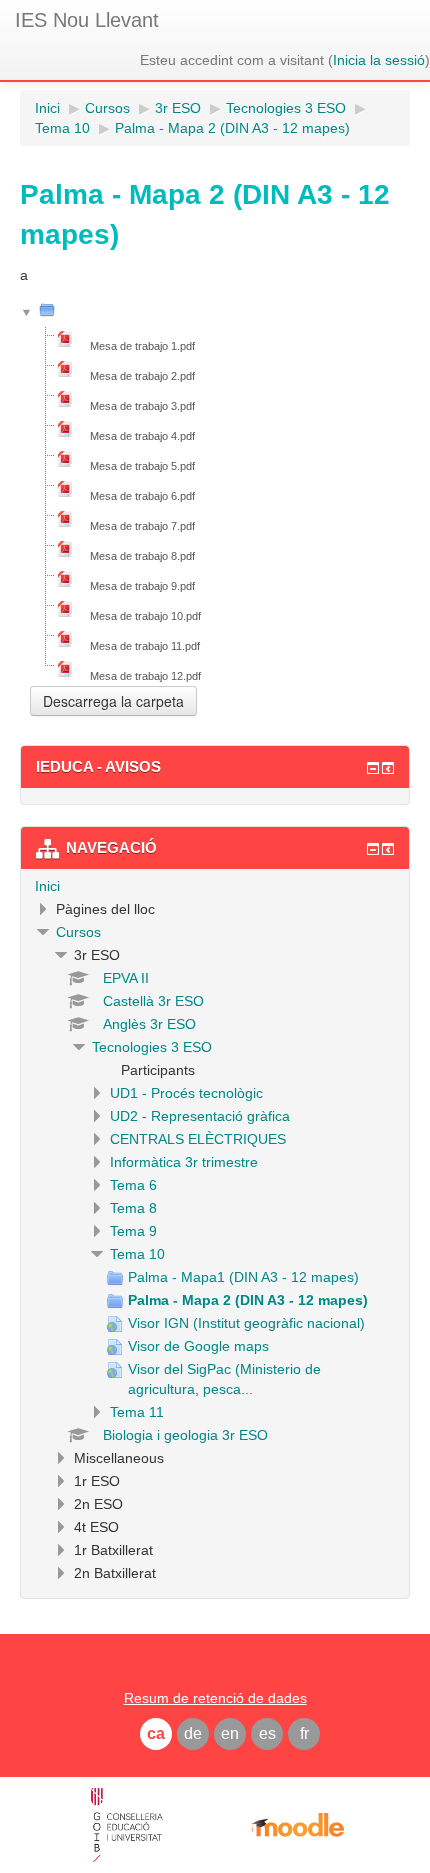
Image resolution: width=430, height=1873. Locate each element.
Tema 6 (133, 1185)
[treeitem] (215, 886)
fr (304, 1733)
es (267, 1733)
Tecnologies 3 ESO (152, 1047)
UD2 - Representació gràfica (200, 1116)
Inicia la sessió (379, 60)
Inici (47, 886)
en (230, 1733)
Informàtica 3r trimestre (184, 1162)
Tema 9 (133, 1231)
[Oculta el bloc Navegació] (373, 849)
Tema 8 (133, 1208)
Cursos (78, 932)
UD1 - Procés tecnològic (186, 1093)
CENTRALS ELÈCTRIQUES (198, 1139)
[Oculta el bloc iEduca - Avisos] (373, 768)
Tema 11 (137, 1412)
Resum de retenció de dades (215, 1698)
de (193, 1733)
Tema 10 (137, 1254)
